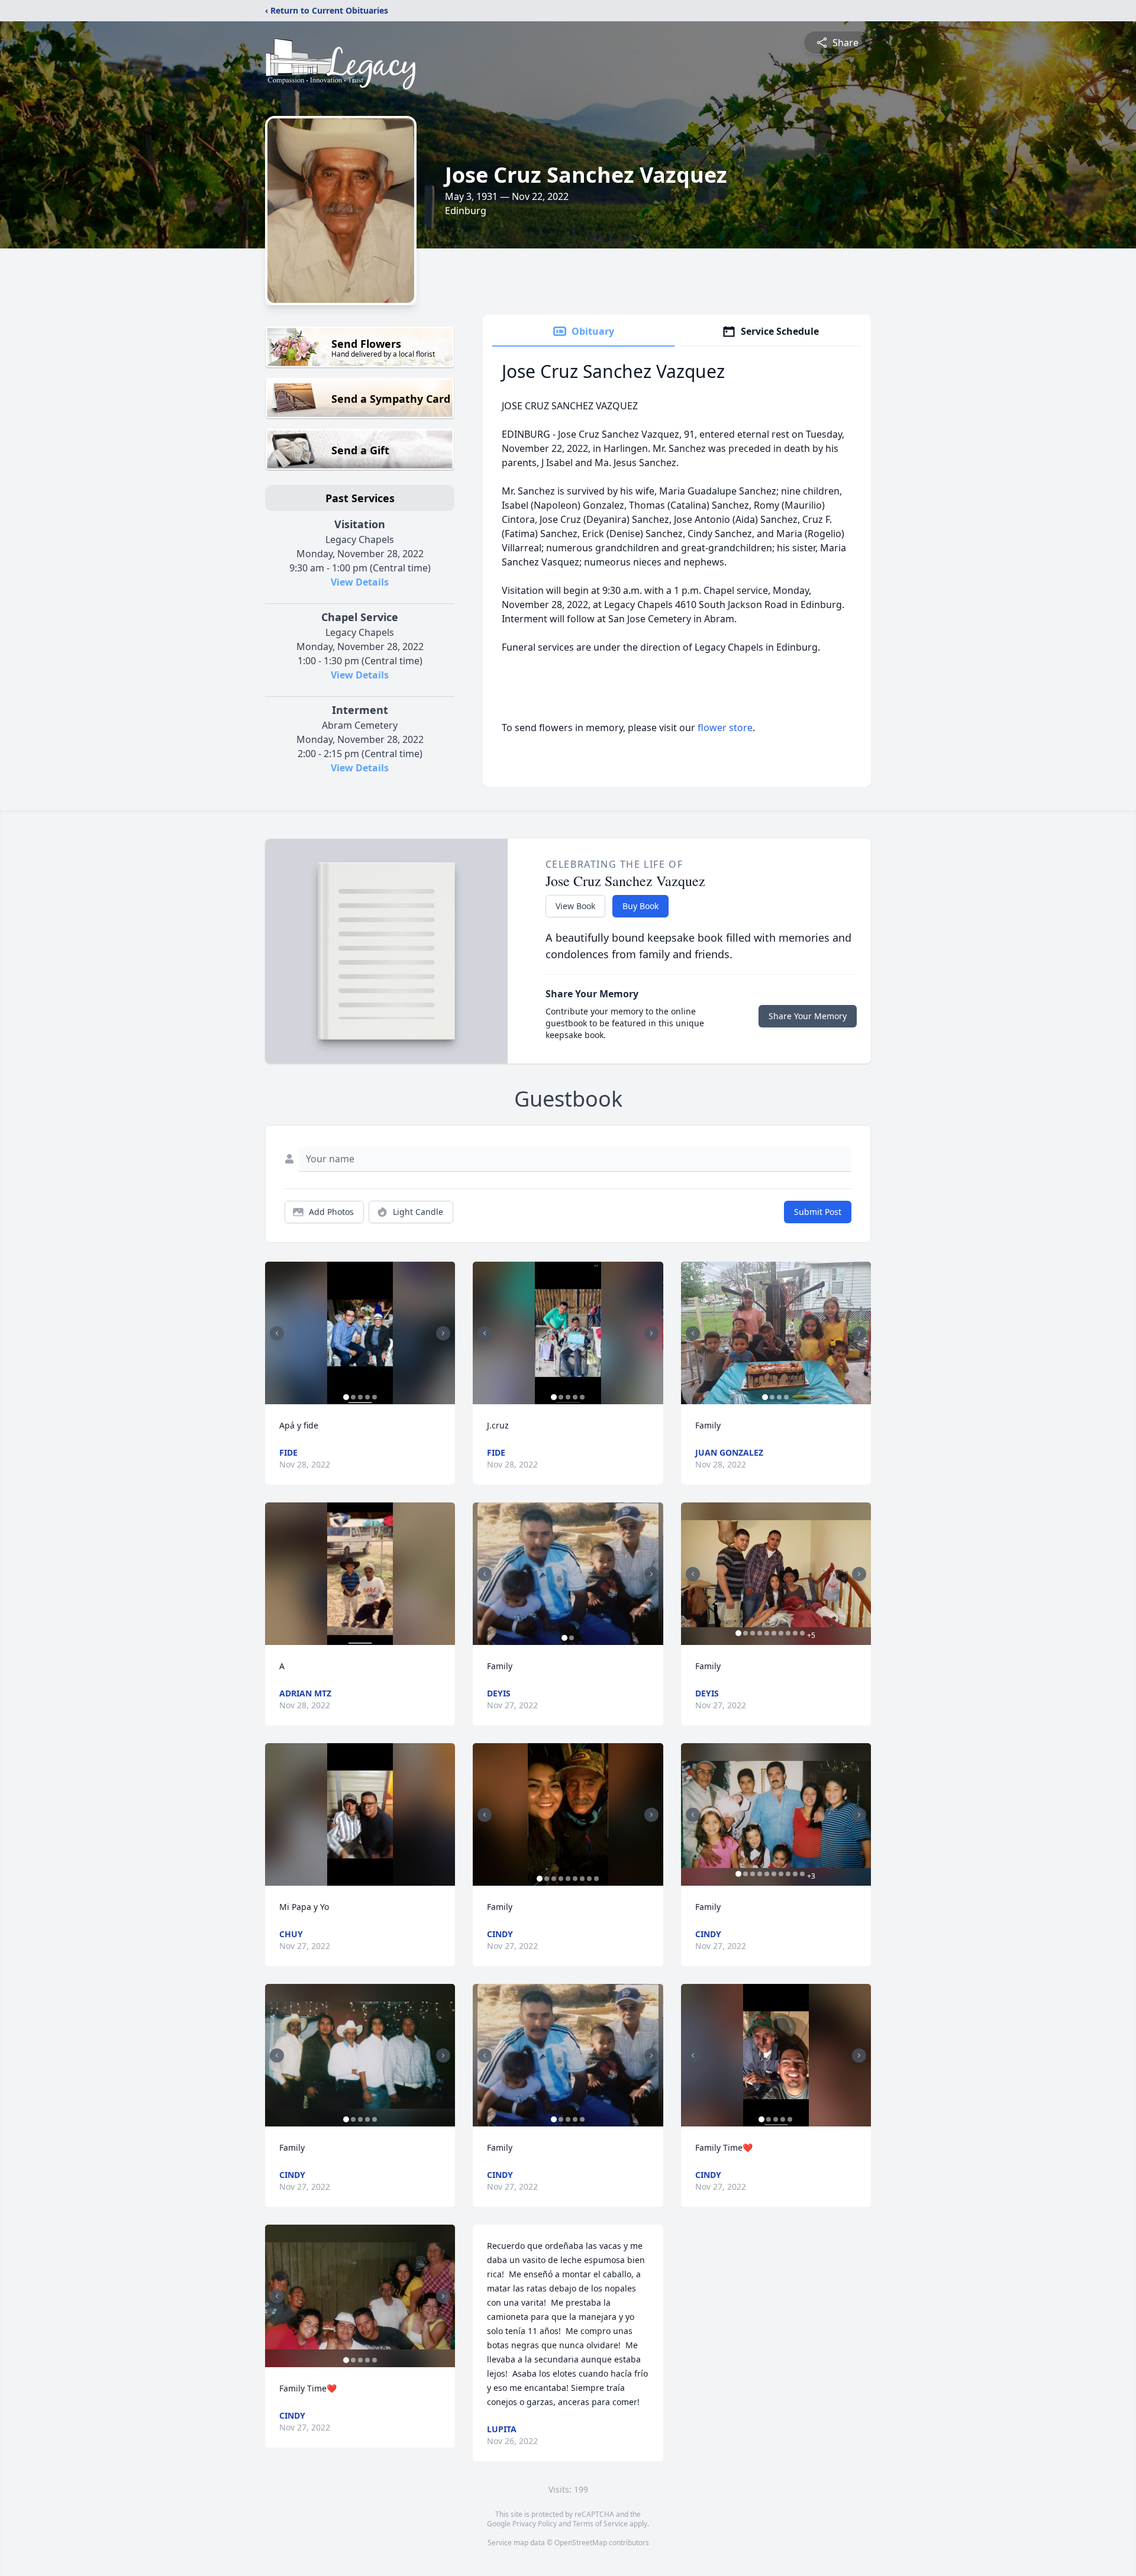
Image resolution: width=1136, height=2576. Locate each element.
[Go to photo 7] (582, 1879)
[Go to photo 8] (589, 1879)
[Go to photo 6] (575, 1879)
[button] (360, 1333)
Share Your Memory (808, 1016)
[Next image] (443, 1333)
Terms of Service (600, 2524)
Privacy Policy (535, 2524)
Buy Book (640, 906)
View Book (575, 906)
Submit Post (818, 1212)
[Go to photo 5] (375, 1397)
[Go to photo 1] (346, 1397)
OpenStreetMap (581, 2543)
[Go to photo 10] (802, 1633)
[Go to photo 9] (596, 1879)
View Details (360, 582)
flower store (725, 728)
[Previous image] (277, 1333)
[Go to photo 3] (360, 1397)
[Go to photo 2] (353, 1397)
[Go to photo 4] (367, 1397)
